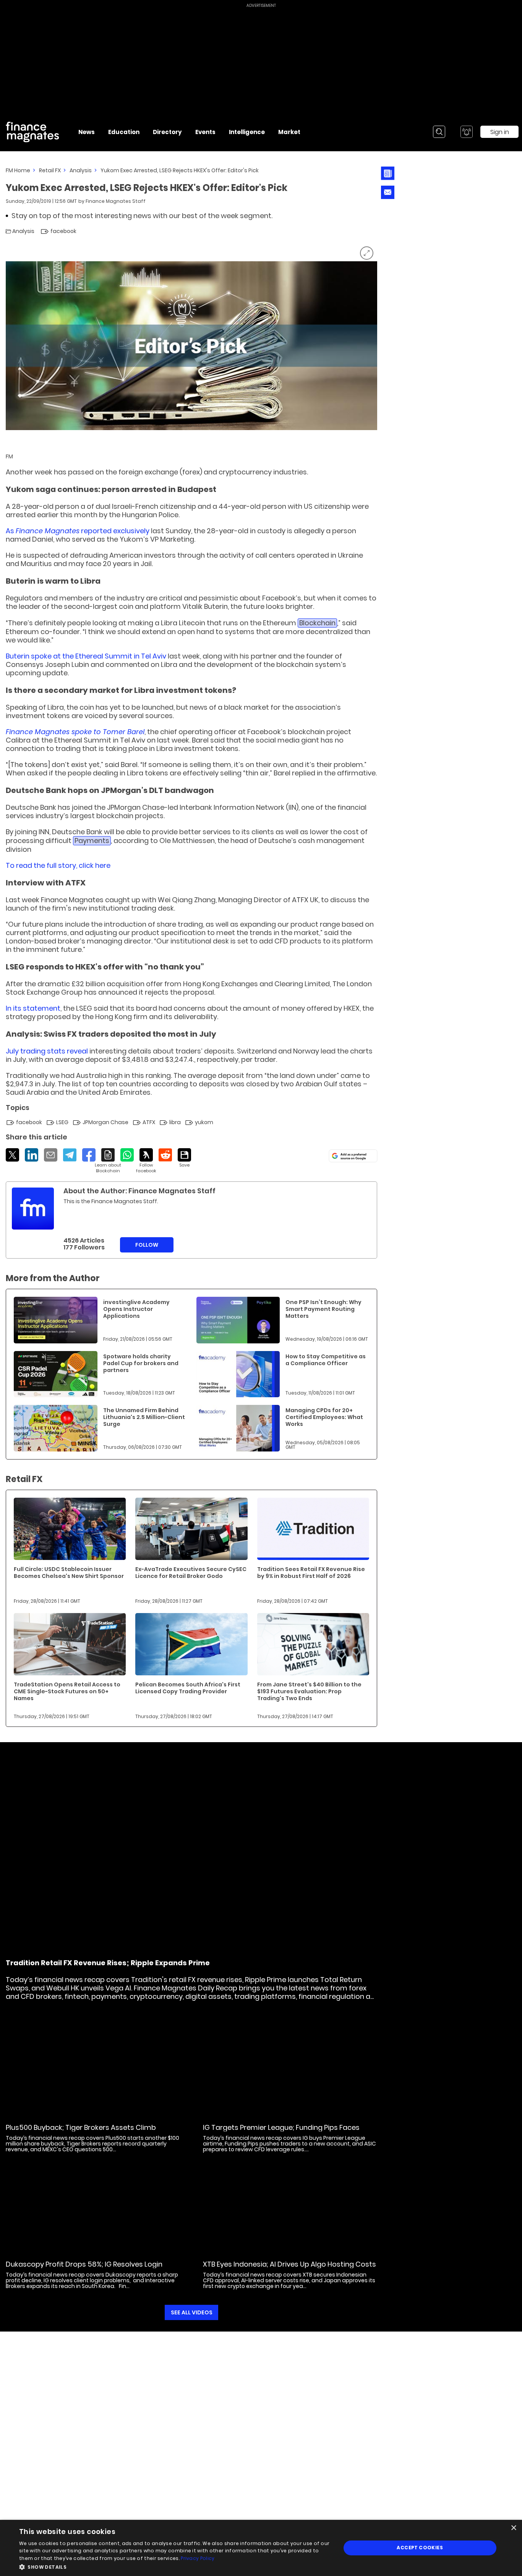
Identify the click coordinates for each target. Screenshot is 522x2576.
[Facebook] (89, 1155)
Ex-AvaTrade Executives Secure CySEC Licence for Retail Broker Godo (191, 1573)
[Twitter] (12, 1155)
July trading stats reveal (47, 1051)
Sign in (500, 132)
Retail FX (50, 170)
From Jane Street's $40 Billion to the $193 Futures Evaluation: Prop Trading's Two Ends (309, 1691)
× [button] (513, 2528)
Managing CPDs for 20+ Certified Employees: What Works (324, 1417)
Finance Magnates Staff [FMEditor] (116, 201)
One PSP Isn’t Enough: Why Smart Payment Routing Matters (323, 1309)
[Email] (51, 1155)
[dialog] (261, 2548)
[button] (175, 2566)
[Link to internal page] (33, 1209)
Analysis (81, 170)
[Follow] (146, 1161)
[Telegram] (70, 1155)
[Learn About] (108, 1161)
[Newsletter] (388, 173)
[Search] (439, 132)
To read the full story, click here (58, 865)
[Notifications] (467, 132)
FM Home (18, 170)
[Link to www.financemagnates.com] (56, 1320)
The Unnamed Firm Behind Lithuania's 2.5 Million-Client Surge (144, 1417)
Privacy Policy (198, 2558)
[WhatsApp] (127, 1155)
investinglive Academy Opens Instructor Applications (136, 1309)
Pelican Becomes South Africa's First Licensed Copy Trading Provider (188, 1688)
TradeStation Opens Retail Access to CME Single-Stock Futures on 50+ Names (67, 1691)
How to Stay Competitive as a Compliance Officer (326, 1360)
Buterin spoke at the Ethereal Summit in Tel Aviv (86, 656)
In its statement (33, 1008)
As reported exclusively (78, 531)
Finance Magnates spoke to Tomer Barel (75, 732)
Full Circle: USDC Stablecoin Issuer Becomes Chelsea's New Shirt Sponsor (69, 1573)
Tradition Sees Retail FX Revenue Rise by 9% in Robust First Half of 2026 (311, 1573)
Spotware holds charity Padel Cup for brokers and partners (141, 1363)
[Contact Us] (388, 192)
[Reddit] (165, 1155)
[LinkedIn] (32, 1155)
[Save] (184, 1158)
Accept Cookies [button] (420, 2548)
